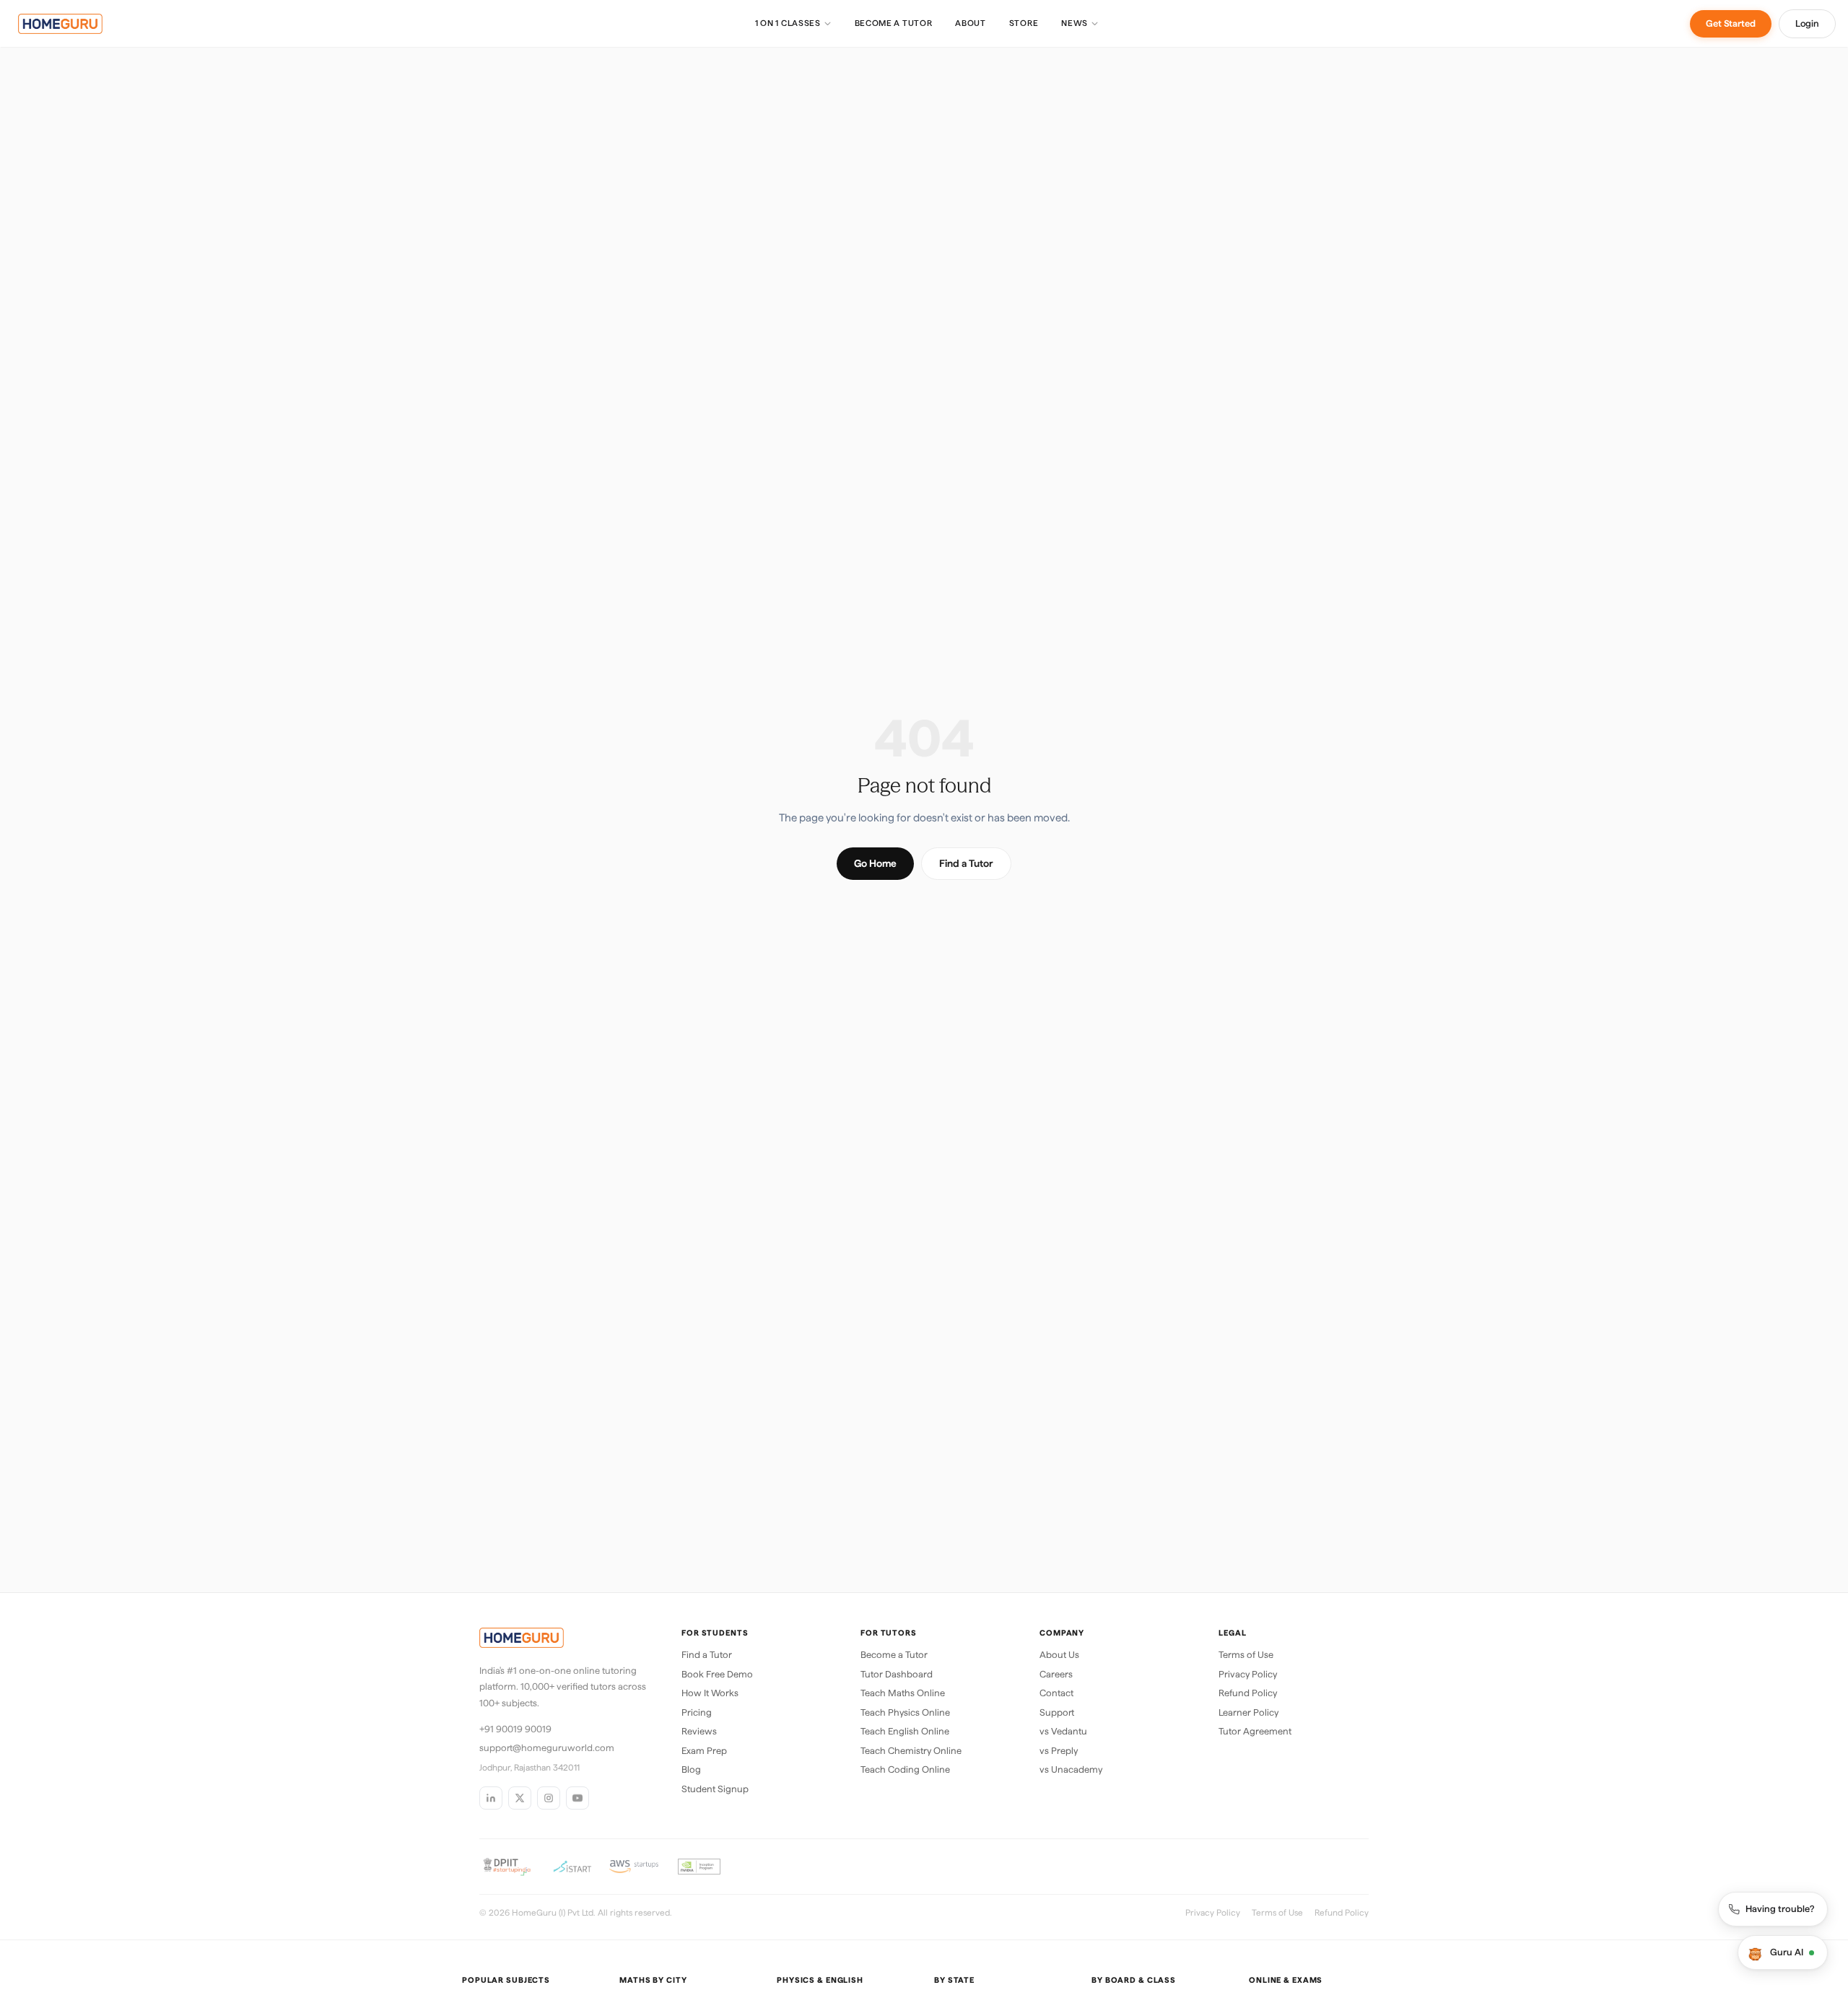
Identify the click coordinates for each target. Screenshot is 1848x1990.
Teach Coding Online (905, 1769)
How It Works (710, 1693)
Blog (691, 1769)
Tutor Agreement (1255, 1731)
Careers (1056, 1674)
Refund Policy (1248, 1693)
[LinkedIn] (491, 1798)
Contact (1056, 1693)
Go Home (875, 863)
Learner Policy (1248, 1712)
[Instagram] (549, 1798)
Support (1057, 1712)
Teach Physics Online (905, 1712)
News (1075, 23)
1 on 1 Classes (788, 23)
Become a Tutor (894, 23)
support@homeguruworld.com (547, 1748)
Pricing (697, 1712)
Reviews (699, 1731)
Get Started (1731, 23)
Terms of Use (1246, 1655)
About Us (1059, 1655)
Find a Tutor (966, 863)
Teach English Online (905, 1731)
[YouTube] (577, 1798)
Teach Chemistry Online (911, 1751)
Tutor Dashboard (897, 1674)
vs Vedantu (1063, 1731)
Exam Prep (704, 1751)
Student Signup (715, 1789)
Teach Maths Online (903, 1693)
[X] (520, 1798)
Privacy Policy (1248, 1674)
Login (1807, 23)
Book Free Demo (717, 1674)
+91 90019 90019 (515, 1729)
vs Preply (1059, 1751)
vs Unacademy (1071, 1769)
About (970, 23)
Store (1024, 23)
